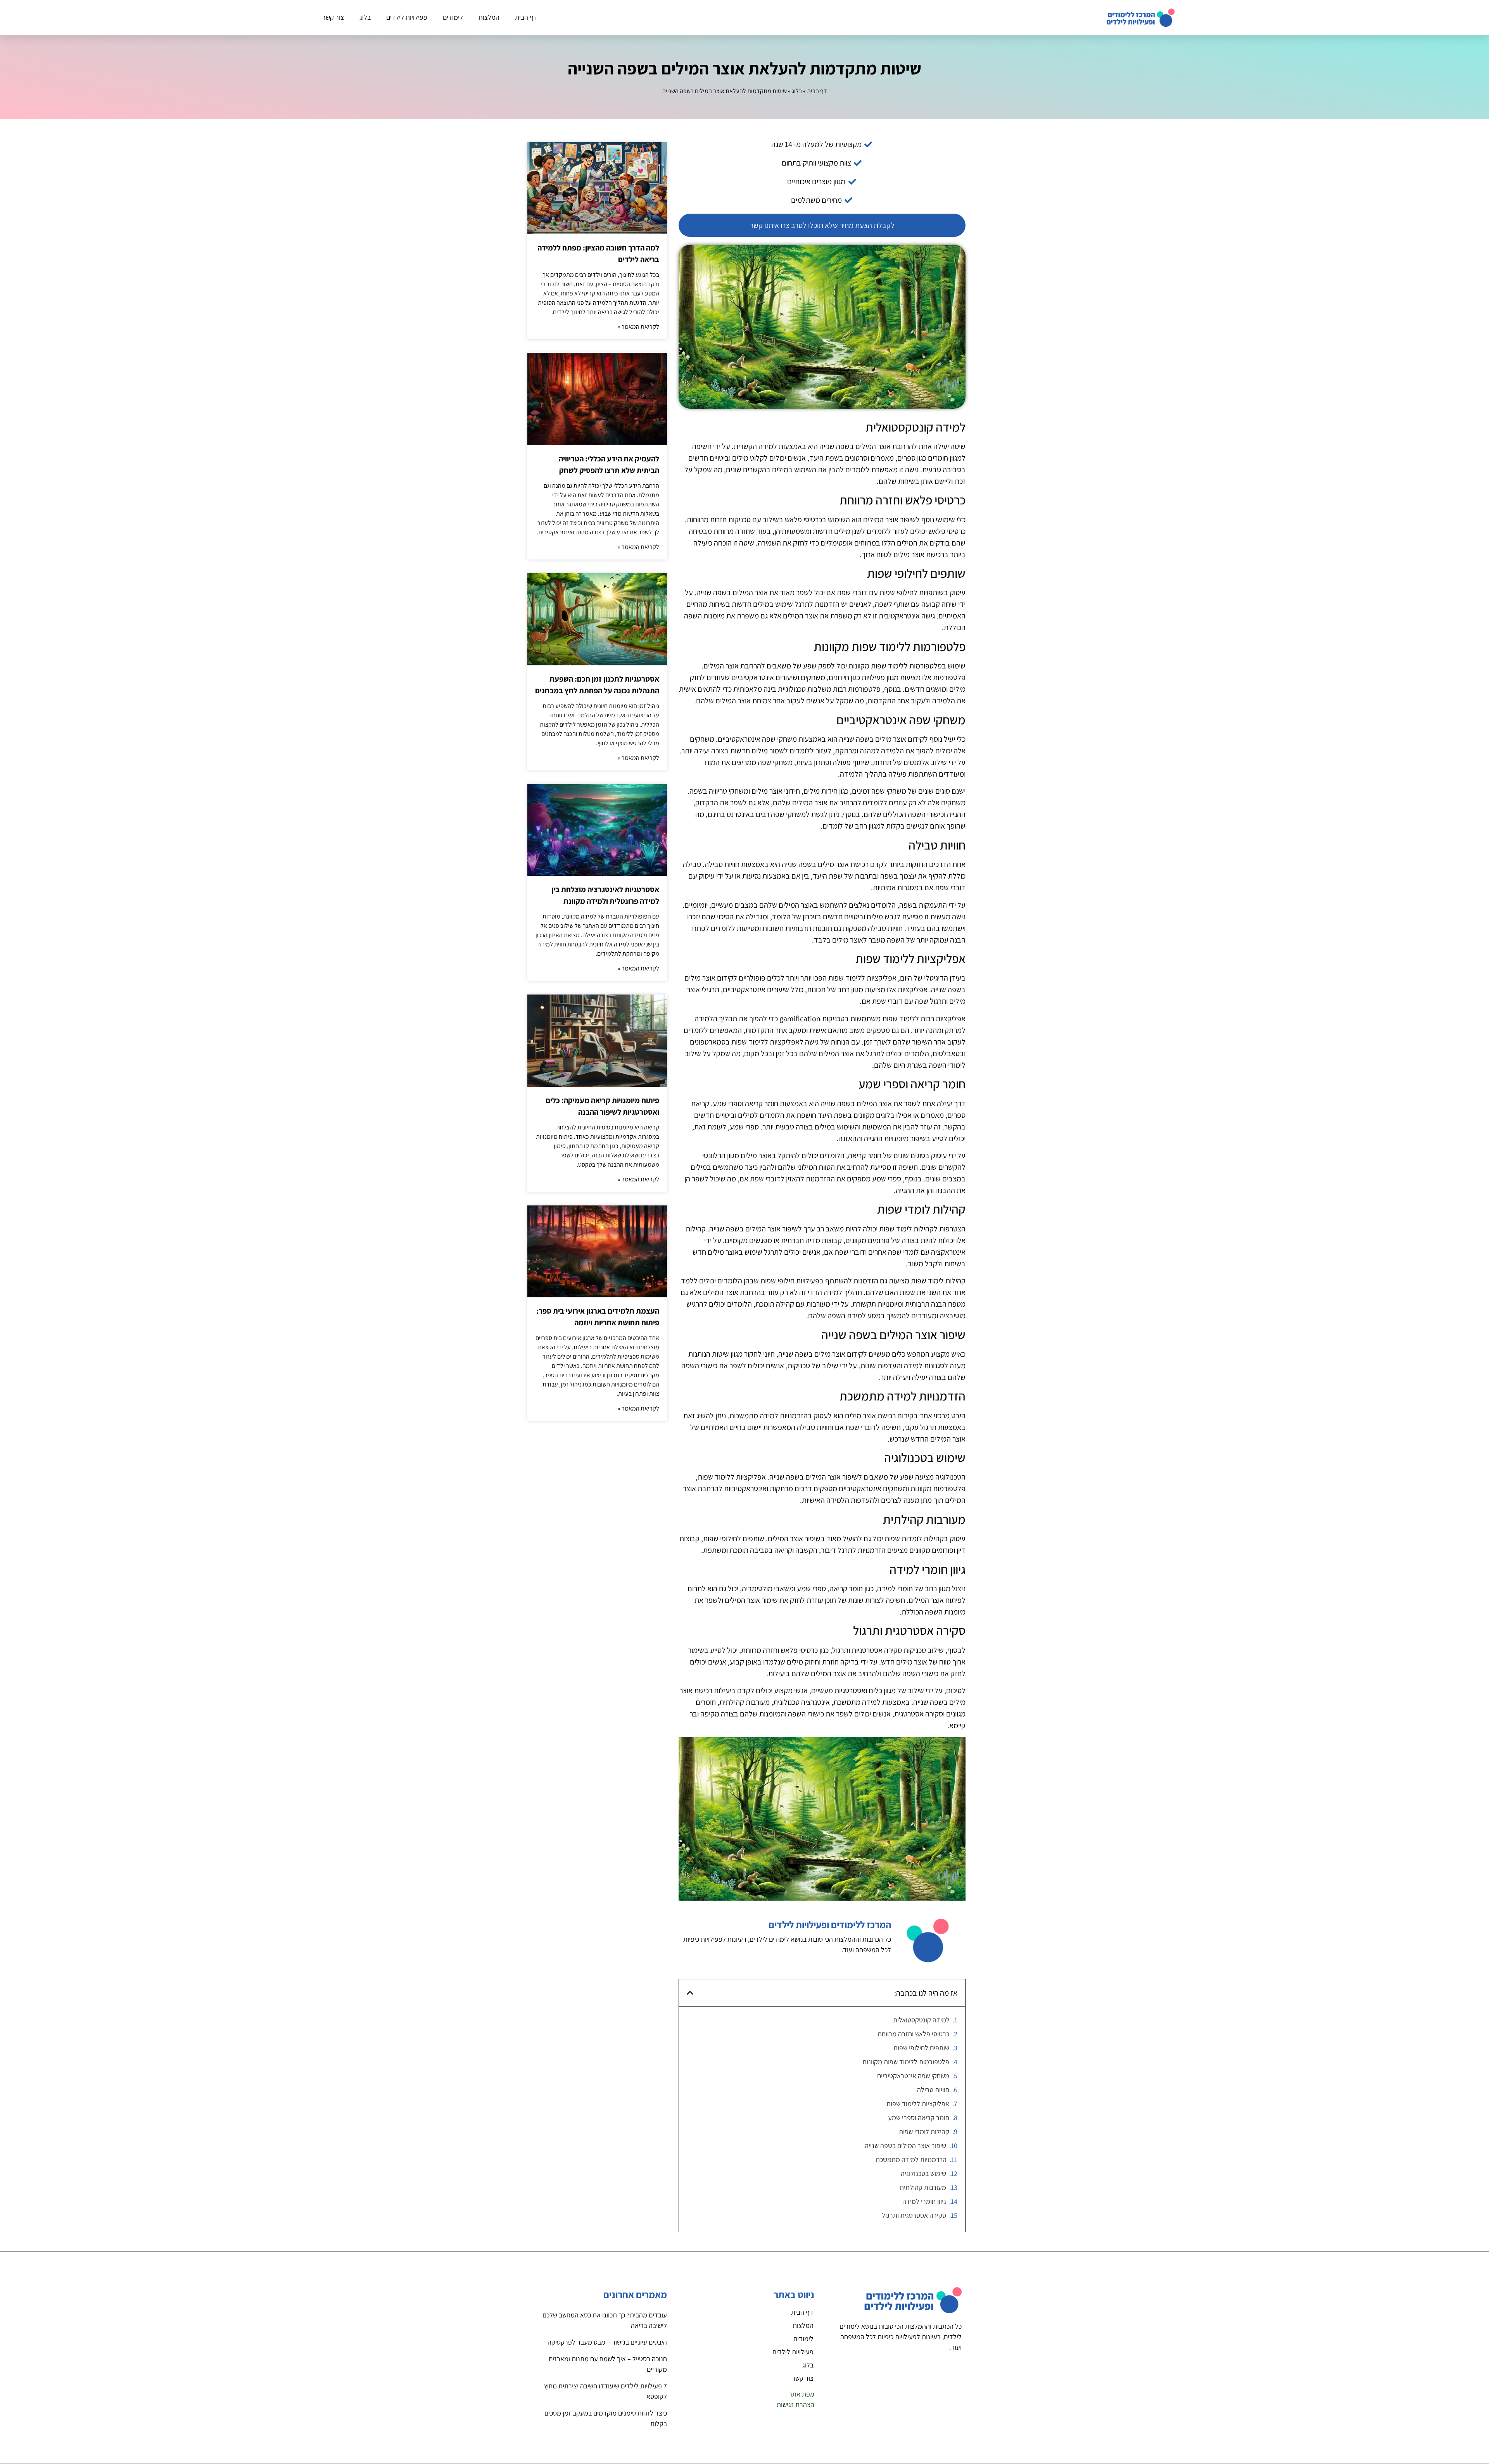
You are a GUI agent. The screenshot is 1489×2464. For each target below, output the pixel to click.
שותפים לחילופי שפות (921, 2048)
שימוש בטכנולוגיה (923, 2173)
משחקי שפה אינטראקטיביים (913, 2076)
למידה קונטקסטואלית (921, 2020)
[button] (690, 1993)
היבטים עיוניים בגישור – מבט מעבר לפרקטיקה (607, 2342)
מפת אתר (802, 2394)
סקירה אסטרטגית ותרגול (914, 2215)
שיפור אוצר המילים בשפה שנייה (905, 2145)
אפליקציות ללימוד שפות (918, 2104)
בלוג (365, 17)
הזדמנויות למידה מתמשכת (911, 2159)
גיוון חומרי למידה (924, 2201)
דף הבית (526, 17)
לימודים (453, 17)
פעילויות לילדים (407, 17)
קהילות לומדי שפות (924, 2132)
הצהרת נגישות (795, 2404)
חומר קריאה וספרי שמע (919, 2118)
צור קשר (333, 17)
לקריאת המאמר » (638, 327)
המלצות (489, 17)
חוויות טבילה (933, 2090)
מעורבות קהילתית (923, 2187)
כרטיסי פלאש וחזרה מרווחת (913, 2034)
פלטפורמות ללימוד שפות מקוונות (906, 2062)
